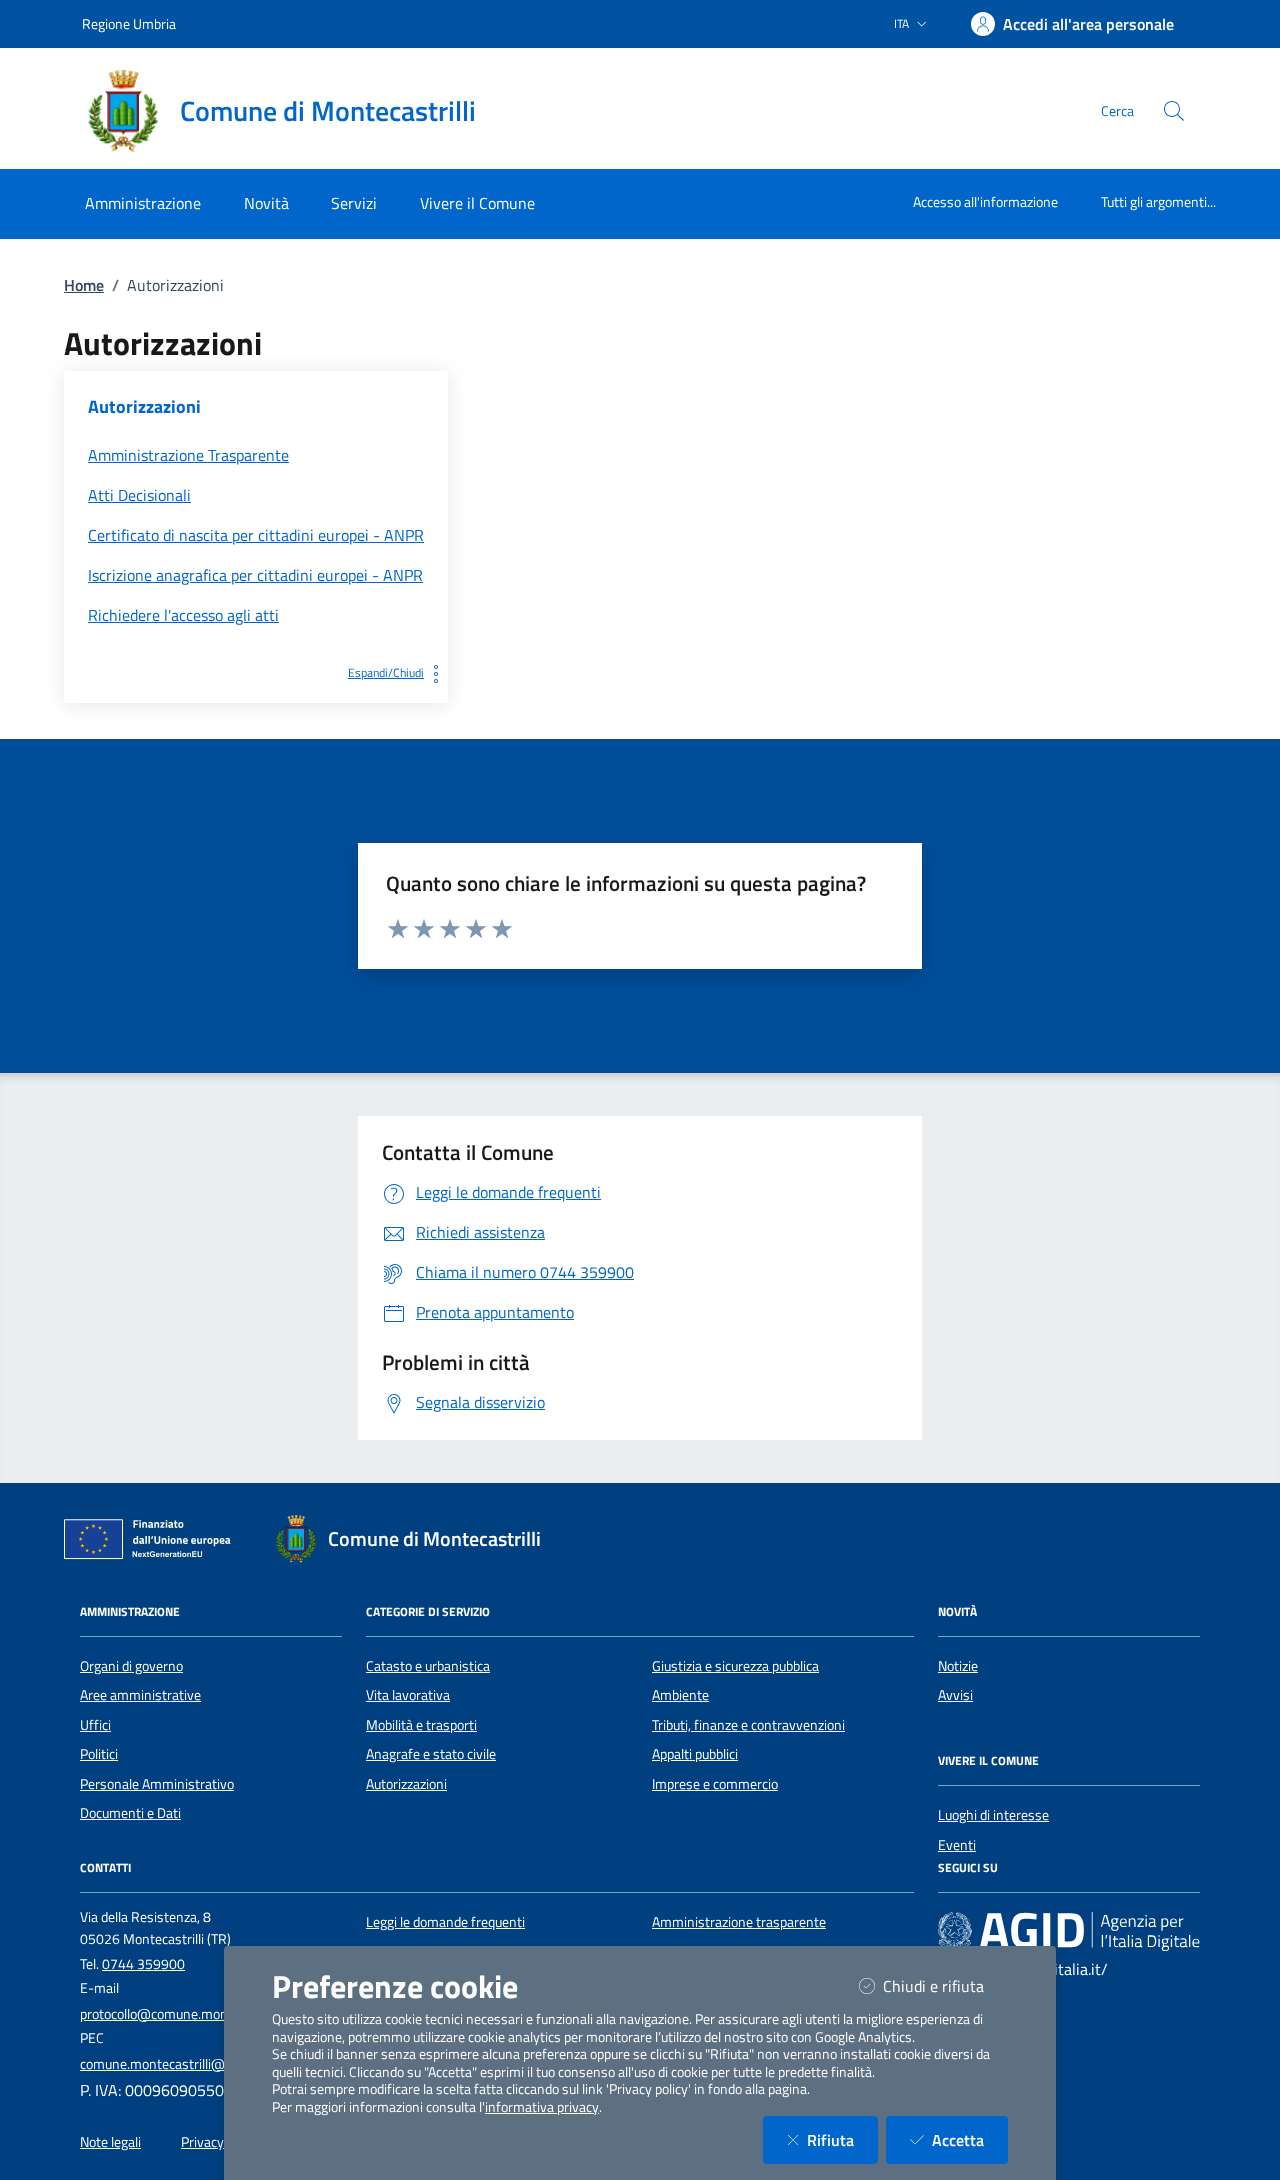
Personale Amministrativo (157, 1784)
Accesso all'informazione (985, 201)
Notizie (958, 1666)
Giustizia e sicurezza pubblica (735, 1666)
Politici (99, 1754)
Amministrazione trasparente (739, 1922)
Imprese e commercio (715, 1784)
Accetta (970, 2139)
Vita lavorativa (408, 1695)
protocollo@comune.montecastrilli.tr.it (192, 2014)
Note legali (110, 2142)
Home (84, 285)
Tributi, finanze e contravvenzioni (748, 1725)
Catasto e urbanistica (428, 1666)
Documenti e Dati (130, 1813)
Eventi (957, 1845)
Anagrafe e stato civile (431, 1754)
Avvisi (955, 1695)
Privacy (202, 2142)
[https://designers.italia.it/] (1069, 1931)
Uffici (95, 1725)
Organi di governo (131, 1666)
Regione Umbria (129, 23)
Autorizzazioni (406, 1784)
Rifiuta (842, 2139)
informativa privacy (542, 2107)
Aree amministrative (140, 1695)
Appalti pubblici (695, 1754)
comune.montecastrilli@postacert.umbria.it (208, 2064)
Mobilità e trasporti (421, 1725)
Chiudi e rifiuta (945, 1985)
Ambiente (680, 1695)
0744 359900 (143, 1964)
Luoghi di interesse (993, 1815)
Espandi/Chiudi (386, 672)
